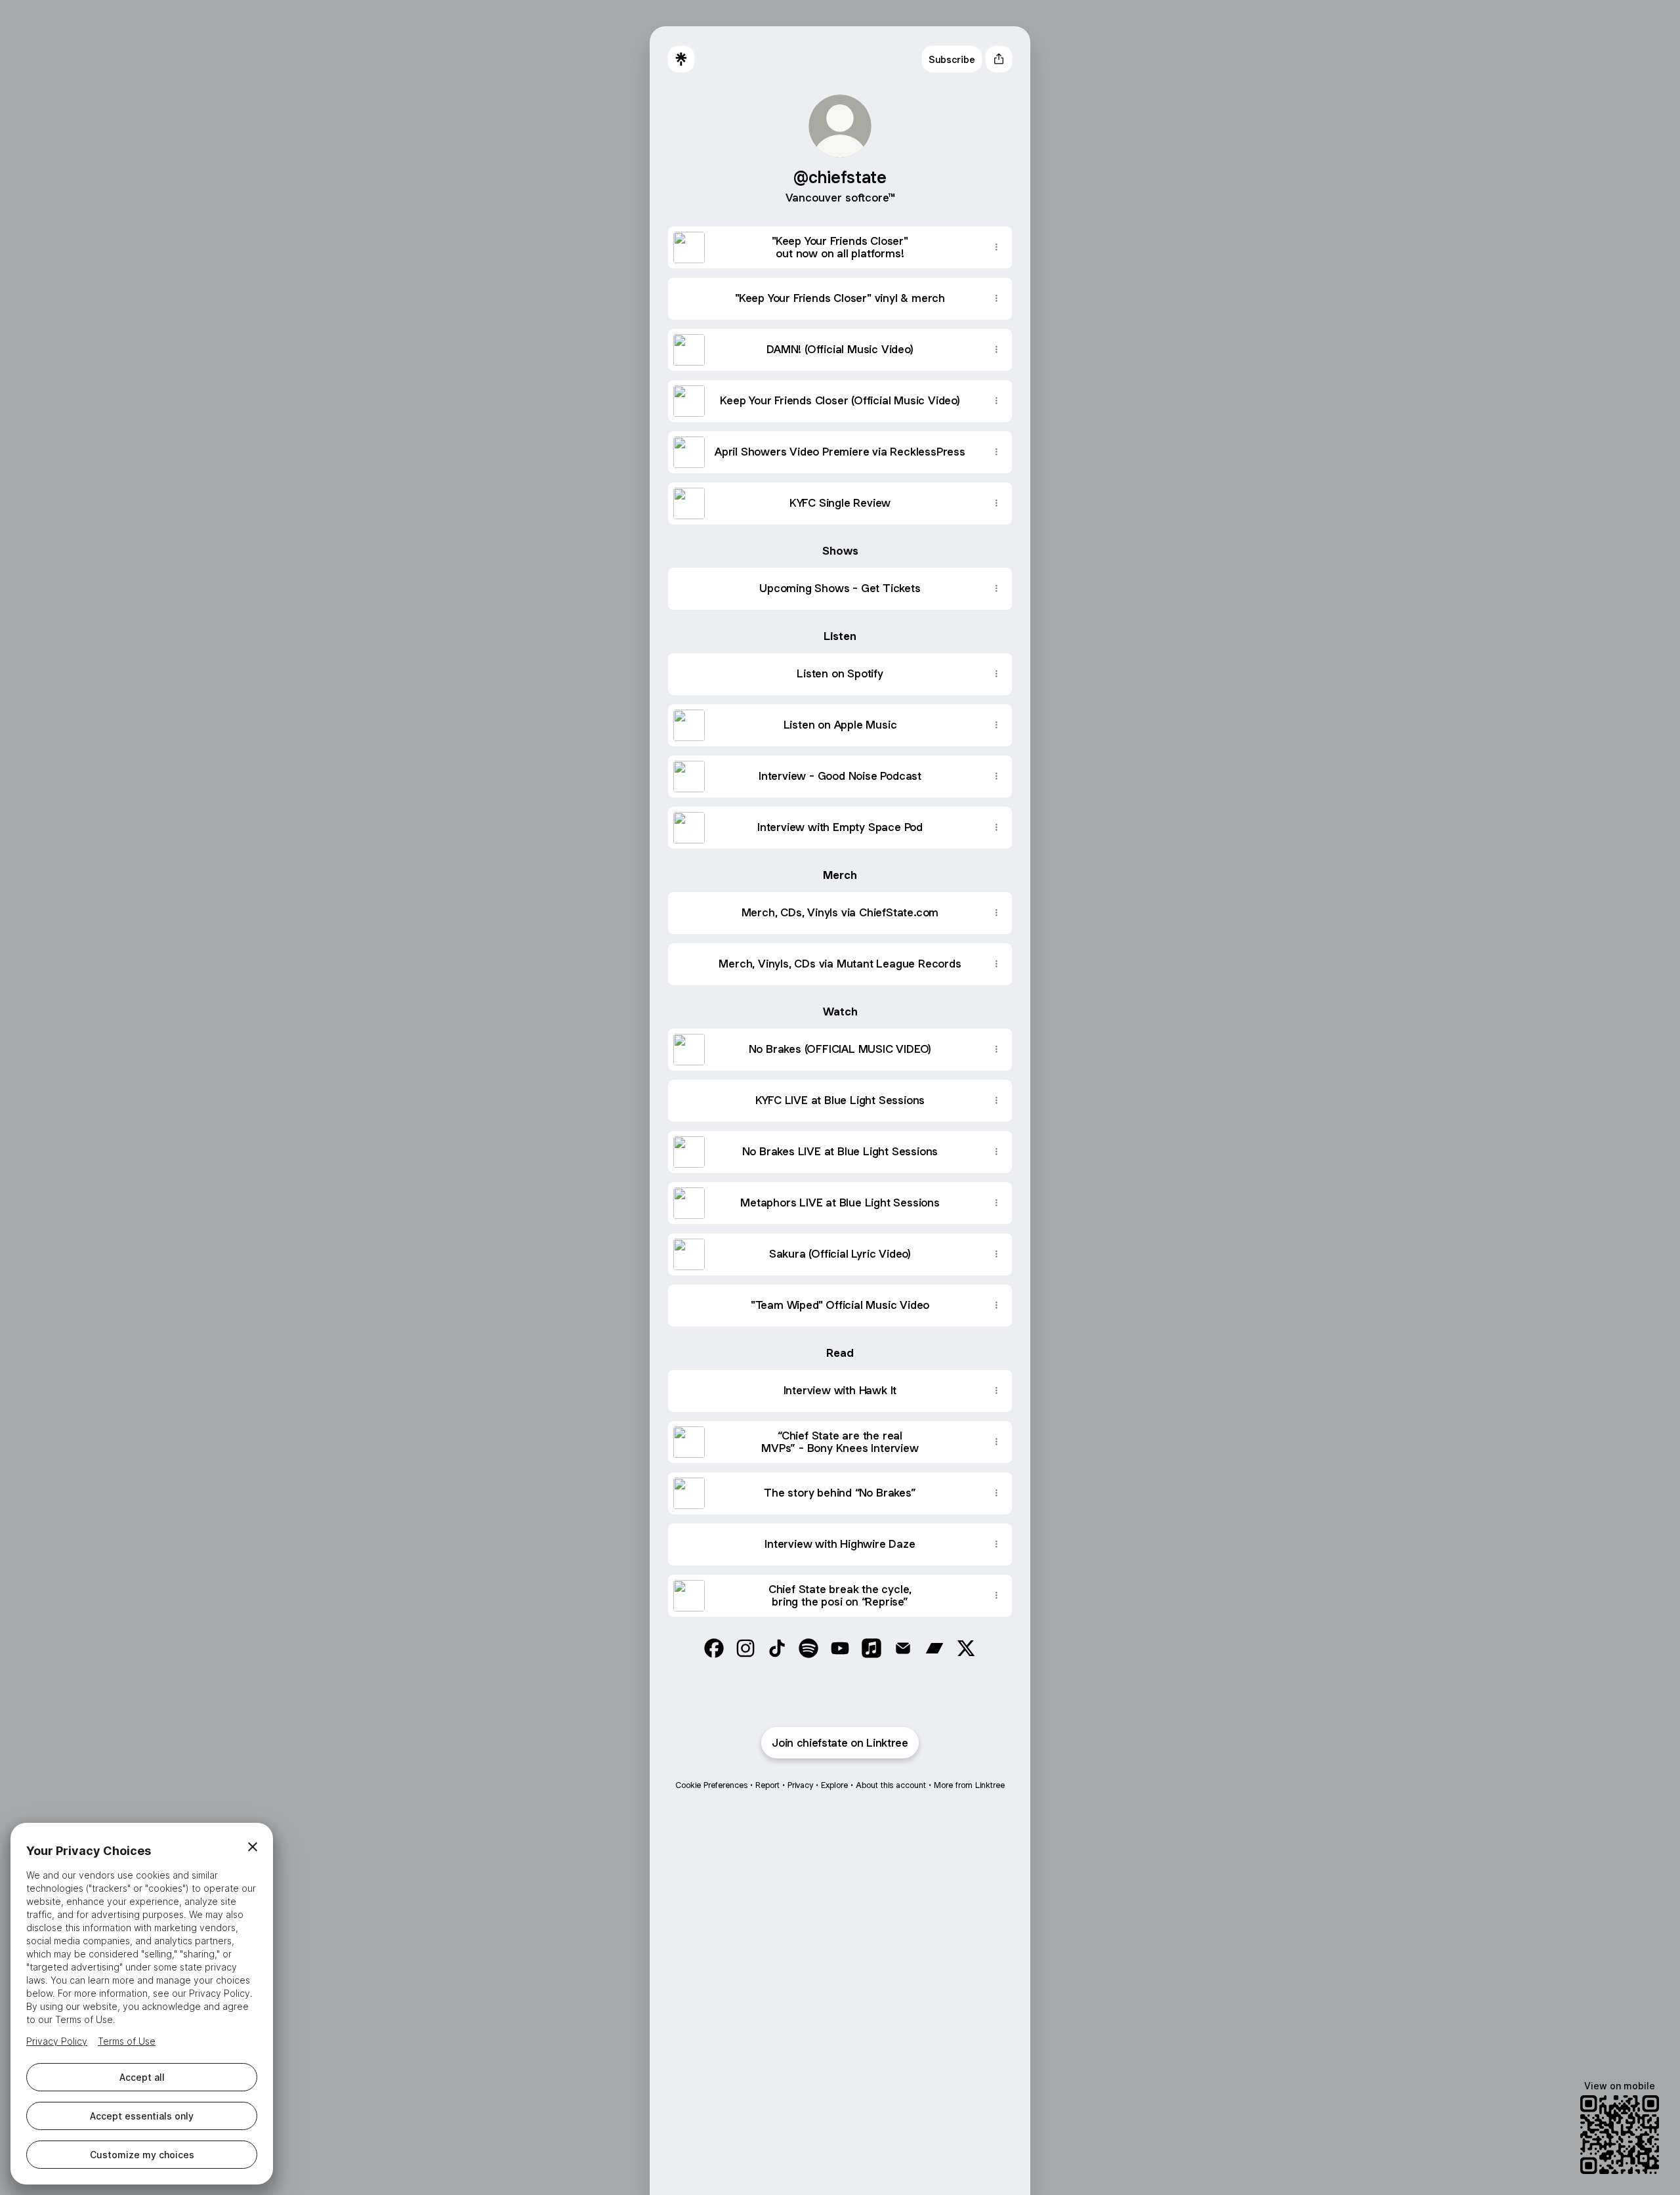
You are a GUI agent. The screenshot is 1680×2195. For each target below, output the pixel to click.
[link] (714, 1648)
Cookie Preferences (711, 1785)
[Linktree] (681, 59)
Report (767, 1785)
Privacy (800, 1785)
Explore (834, 1785)
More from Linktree (969, 1785)
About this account (891, 1785)
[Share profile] (999, 59)
